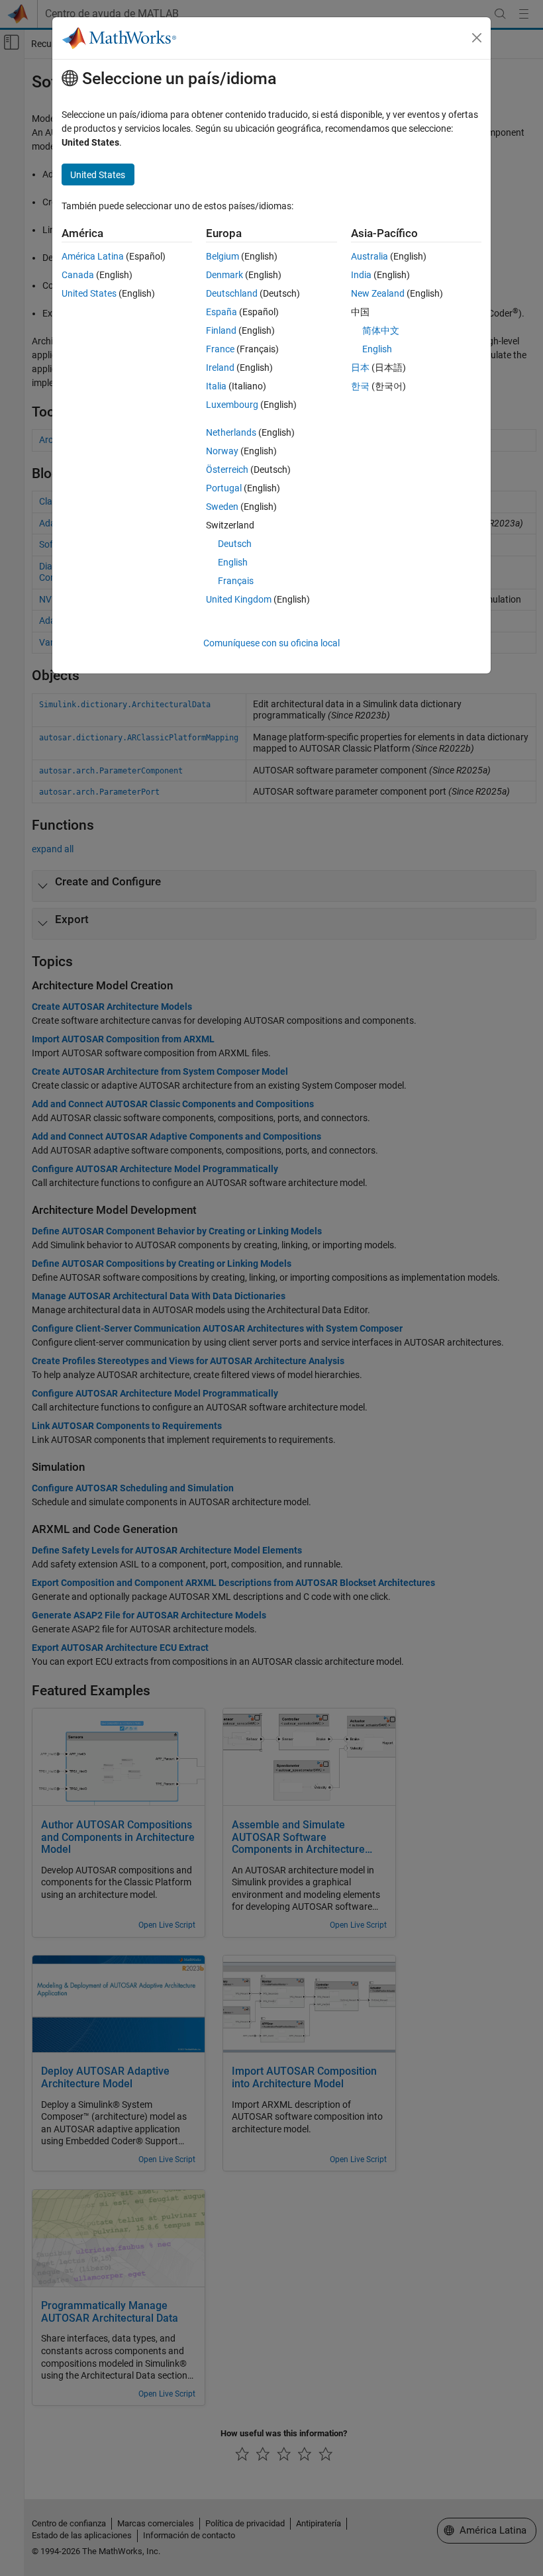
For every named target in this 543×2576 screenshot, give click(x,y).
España (222, 312)
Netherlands (231, 432)
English (233, 562)
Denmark (224, 275)
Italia (216, 386)
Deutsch (235, 544)
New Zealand (378, 293)
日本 (360, 368)
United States (89, 293)
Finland (221, 330)
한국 (360, 386)
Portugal (224, 488)
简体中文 (381, 330)
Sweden (222, 507)
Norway (222, 451)
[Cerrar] (477, 38)
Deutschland (232, 293)
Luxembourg (232, 405)
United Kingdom (239, 599)
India (361, 275)
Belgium (222, 256)
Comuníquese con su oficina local (271, 643)
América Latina (93, 256)
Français (236, 581)
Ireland (220, 368)
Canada (78, 275)
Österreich (227, 470)
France (220, 349)
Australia (370, 256)
